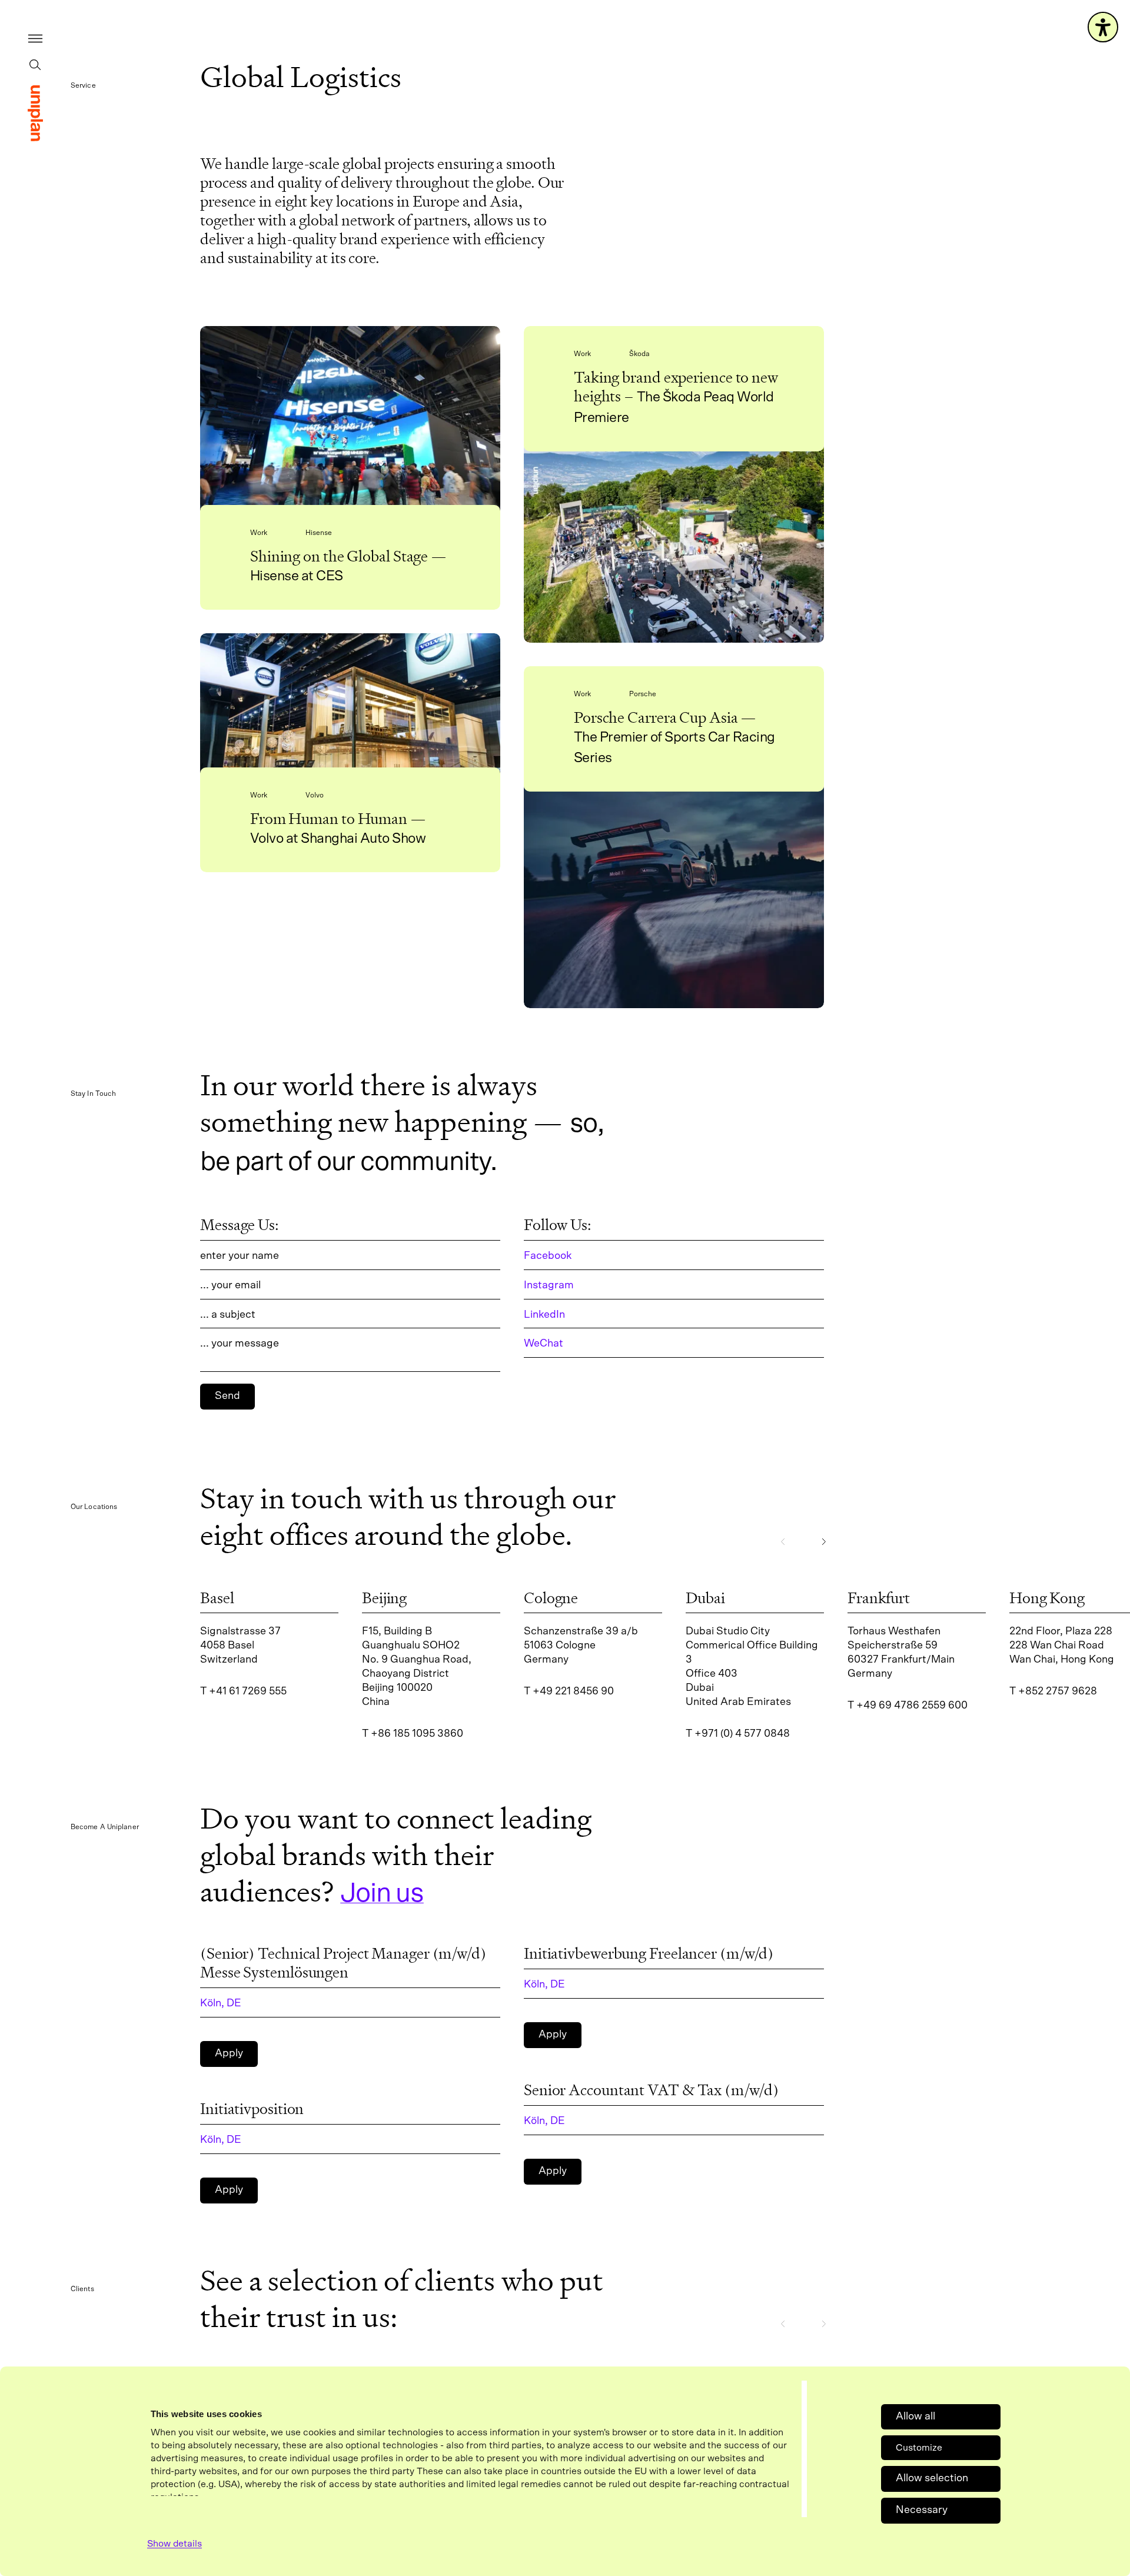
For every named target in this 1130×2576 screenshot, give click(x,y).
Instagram (549, 1285)
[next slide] (824, 1541)
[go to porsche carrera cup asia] (674, 900)
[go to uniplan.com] (35, 113)
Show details (175, 2544)
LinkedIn (544, 1315)
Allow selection (932, 2478)
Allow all (915, 2417)
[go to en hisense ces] (350, 426)
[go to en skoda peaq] (674, 547)
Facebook (548, 1256)
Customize (919, 2448)
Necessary (922, 2510)
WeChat (544, 1344)
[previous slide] (783, 1541)
